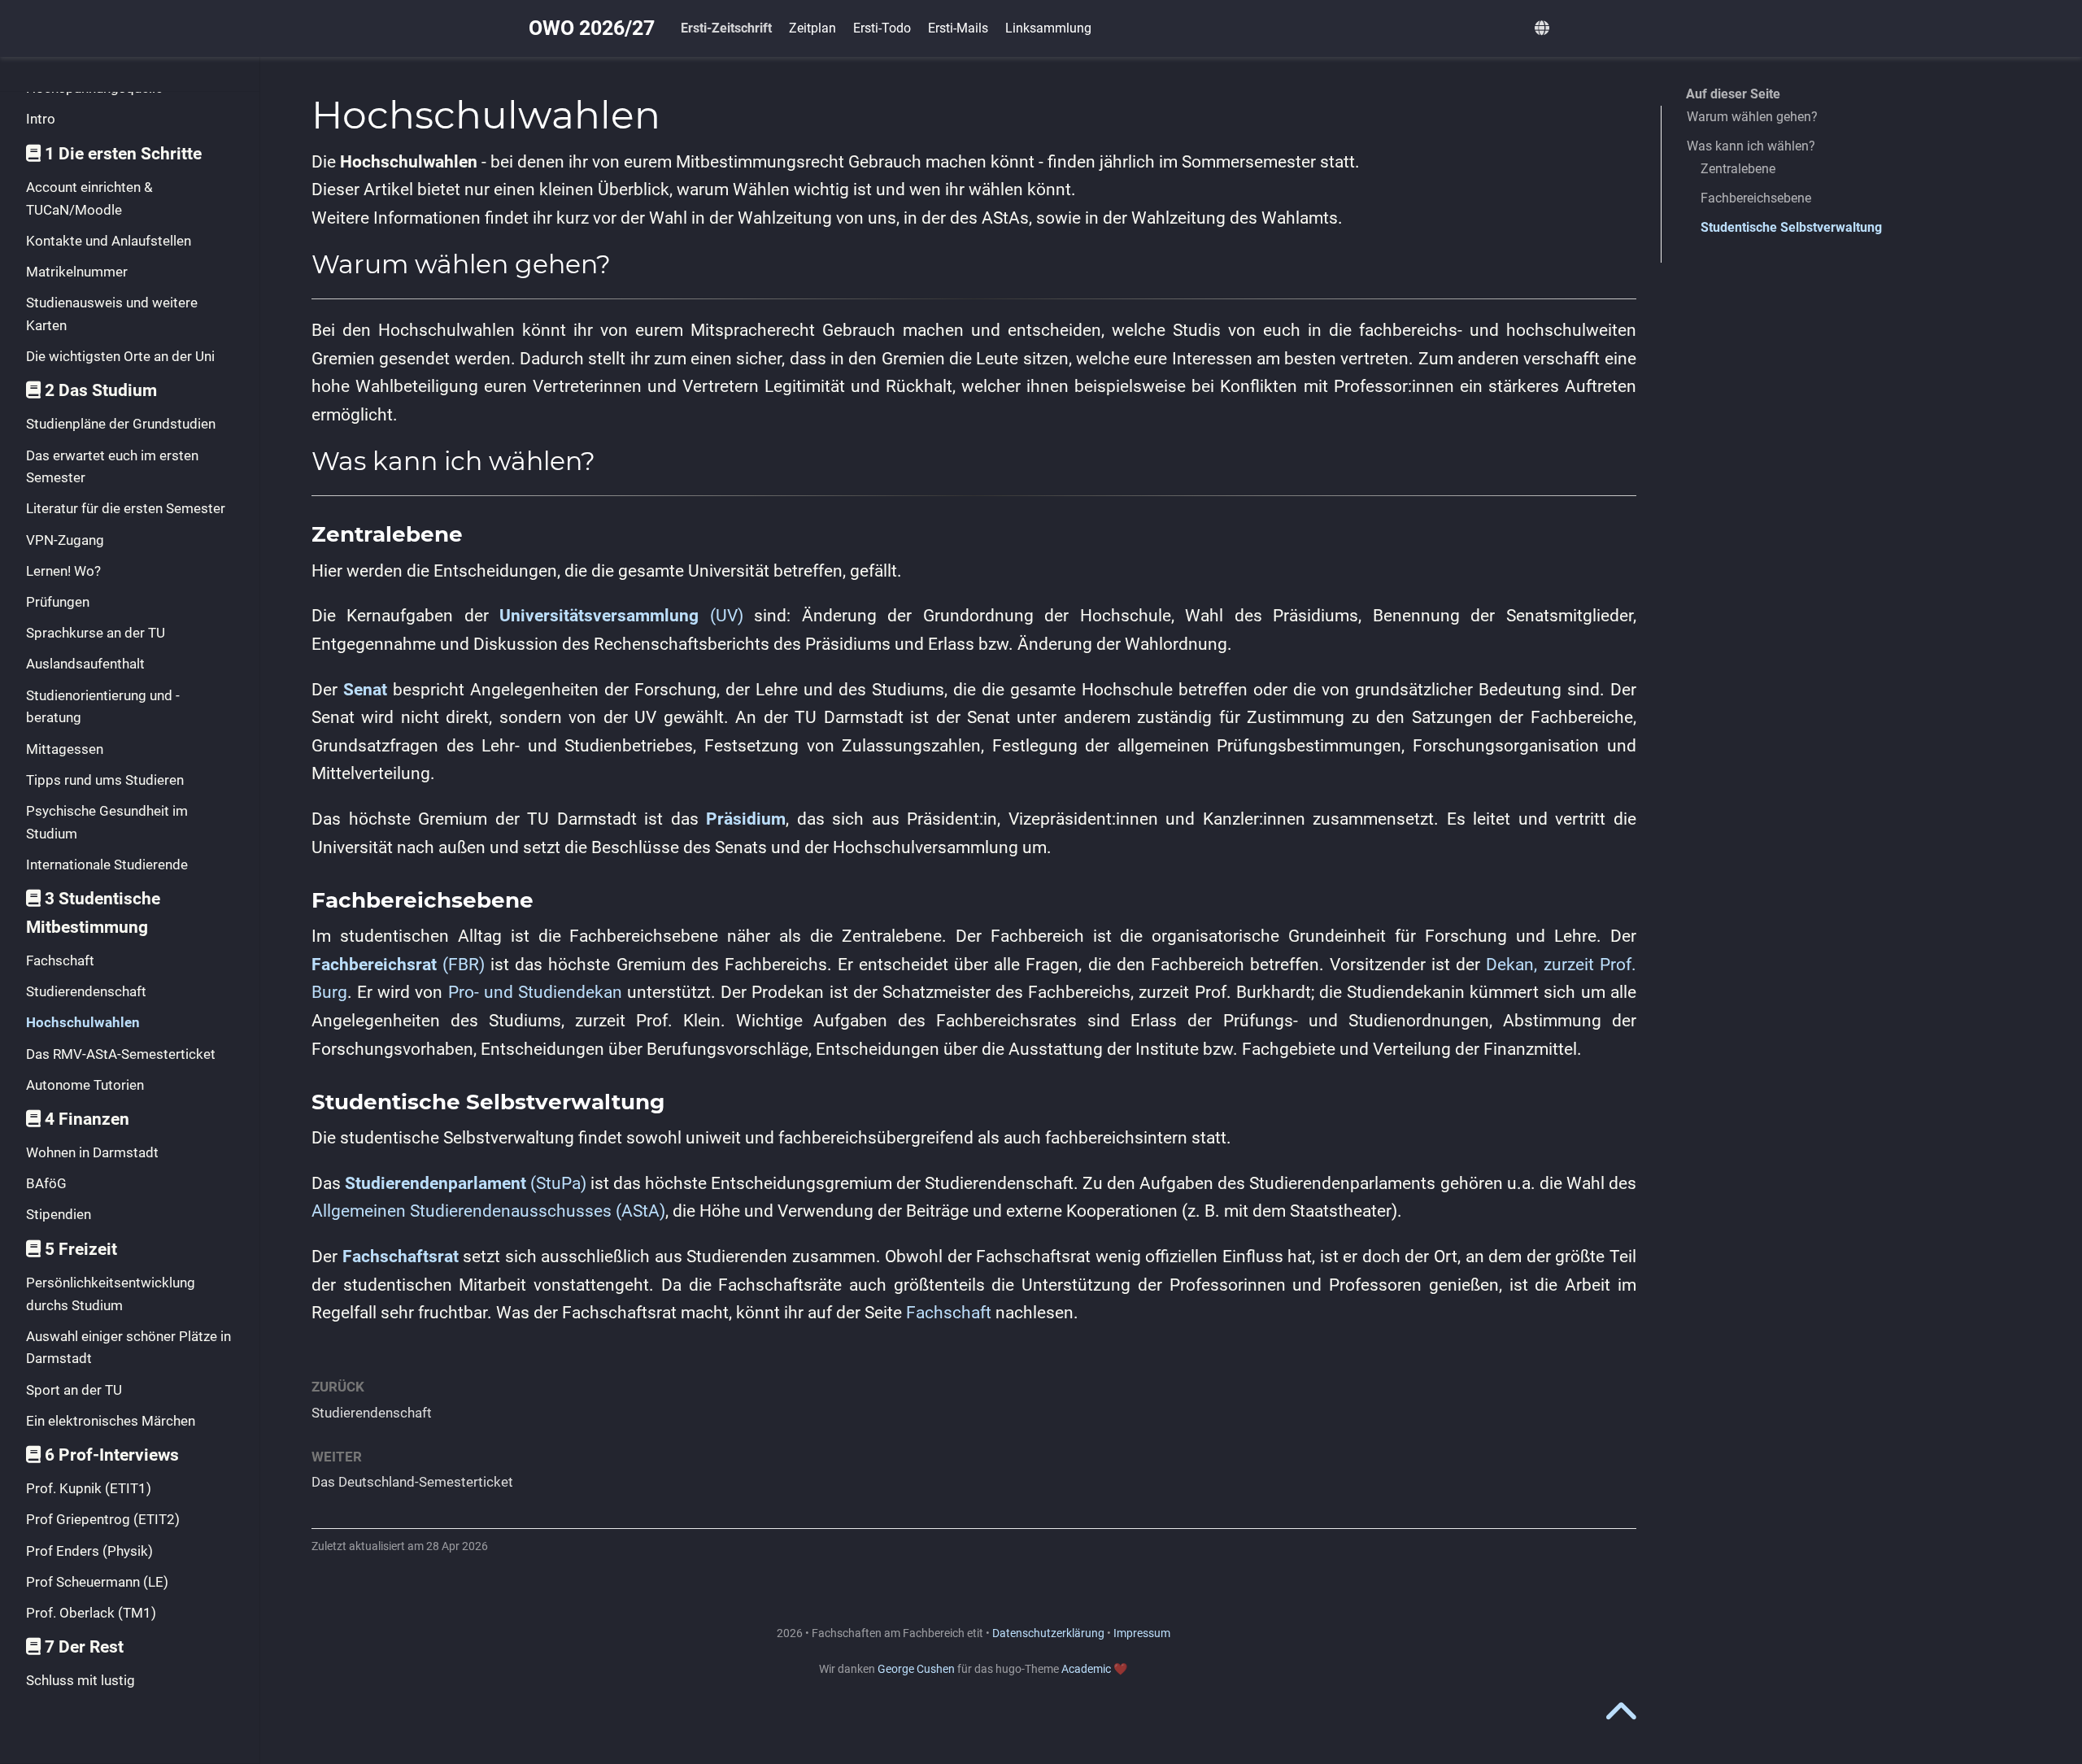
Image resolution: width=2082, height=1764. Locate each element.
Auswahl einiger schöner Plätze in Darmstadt (128, 1348)
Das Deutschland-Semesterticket (412, 1482)
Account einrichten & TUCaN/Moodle (89, 198)
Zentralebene (1738, 169)
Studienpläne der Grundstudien (121, 424)
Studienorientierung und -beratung (103, 707)
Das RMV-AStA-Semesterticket (121, 1054)
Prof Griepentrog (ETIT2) (103, 1519)
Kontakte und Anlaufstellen (109, 241)
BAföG (46, 1183)
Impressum (1142, 1633)
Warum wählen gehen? (1752, 117)
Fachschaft (60, 960)
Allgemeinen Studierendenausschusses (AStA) (488, 1211)
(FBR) (398, 965)
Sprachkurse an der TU (96, 633)
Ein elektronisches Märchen (111, 1421)
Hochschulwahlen (83, 1022)
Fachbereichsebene (1756, 198)
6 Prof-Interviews (112, 1455)
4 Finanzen (87, 1119)
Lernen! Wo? (63, 571)
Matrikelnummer (77, 272)
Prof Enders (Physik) (89, 1551)
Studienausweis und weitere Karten (112, 314)
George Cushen (916, 1669)
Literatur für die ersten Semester (126, 508)
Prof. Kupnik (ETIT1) (89, 1488)
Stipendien (59, 1214)
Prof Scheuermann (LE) (97, 1582)
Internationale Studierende (107, 865)
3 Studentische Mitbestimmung (93, 913)
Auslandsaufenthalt (85, 664)
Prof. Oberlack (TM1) (91, 1613)
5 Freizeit (81, 1249)
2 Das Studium (101, 390)
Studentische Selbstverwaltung (1791, 227)
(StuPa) (466, 1183)
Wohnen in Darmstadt (92, 1152)
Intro (41, 119)
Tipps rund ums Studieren (105, 780)
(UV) (621, 616)
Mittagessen (65, 749)
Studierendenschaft (86, 991)
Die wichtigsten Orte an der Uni (120, 356)
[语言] (1544, 29)
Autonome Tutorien (85, 1085)
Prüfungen (58, 602)
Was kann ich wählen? (1751, 146)
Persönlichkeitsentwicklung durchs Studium (111, 1294)
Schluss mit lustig (81, 1680)
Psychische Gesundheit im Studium (107, 822)
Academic (1086, 1669)
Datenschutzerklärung (1048, 1633)
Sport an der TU (74, 1390)
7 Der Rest (84, 1647)
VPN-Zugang (65, 540)
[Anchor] (624, 262)
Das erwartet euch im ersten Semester (112, 467)
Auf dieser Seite (1733, 94)
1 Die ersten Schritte (123, 154)
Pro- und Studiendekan (535, 992)
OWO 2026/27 (592, 28)
